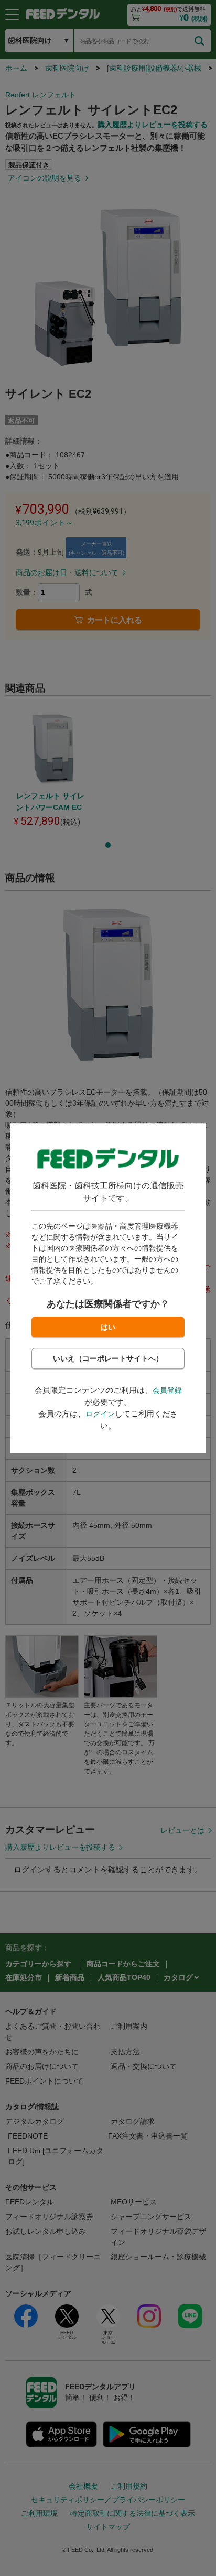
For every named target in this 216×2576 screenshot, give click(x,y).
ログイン (100, 1414)
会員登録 (167, 1390)
